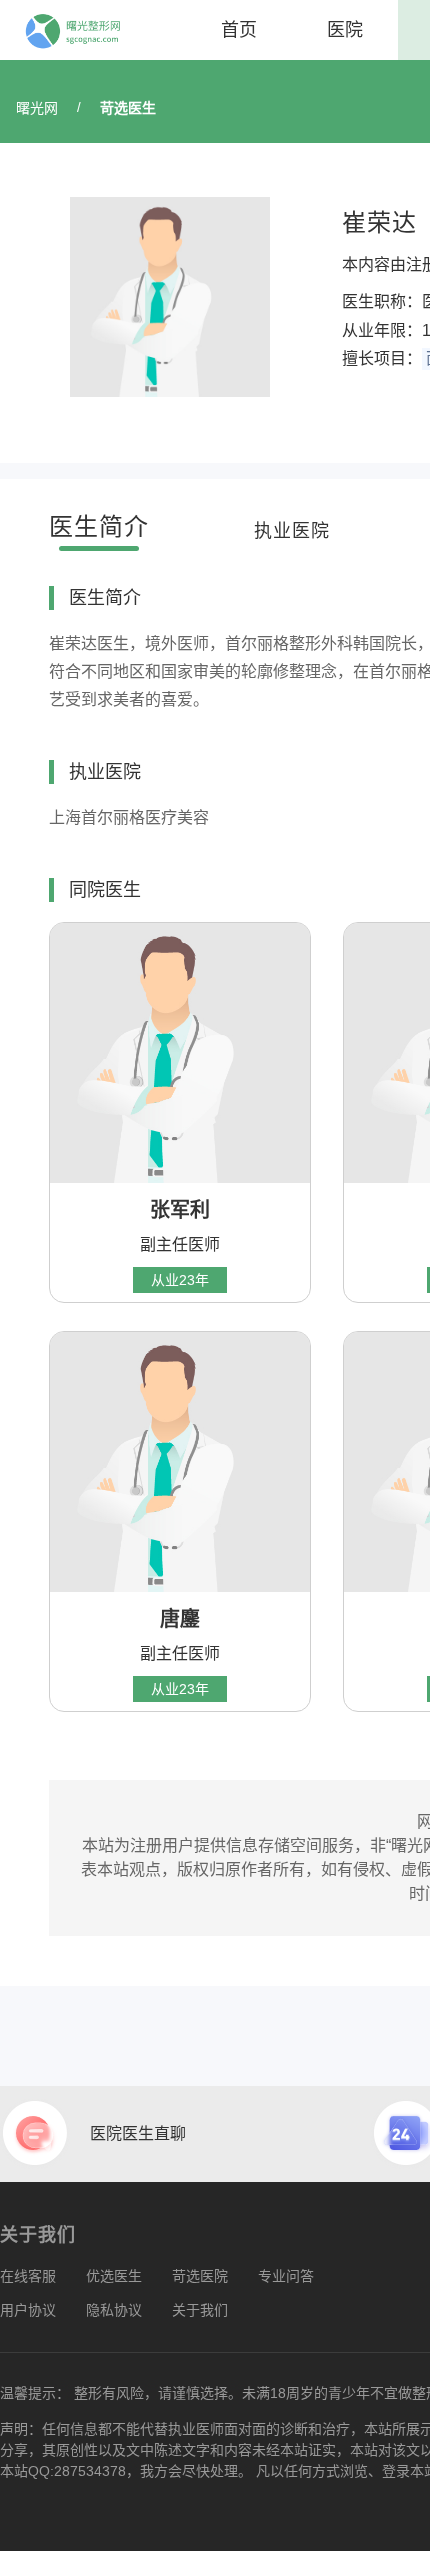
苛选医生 (128, 108)
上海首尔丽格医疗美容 (129, 817)
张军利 (180, 1210)
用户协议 (28, 2310)
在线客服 (28, 2276)
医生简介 (99, 526)
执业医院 (292, 531)
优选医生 (114, 2276)
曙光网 (37, 108)
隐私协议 (114, 2310)
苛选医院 (200, 2276)
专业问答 (286, 2276)
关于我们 (200, 2310)
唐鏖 (180, 1619)
